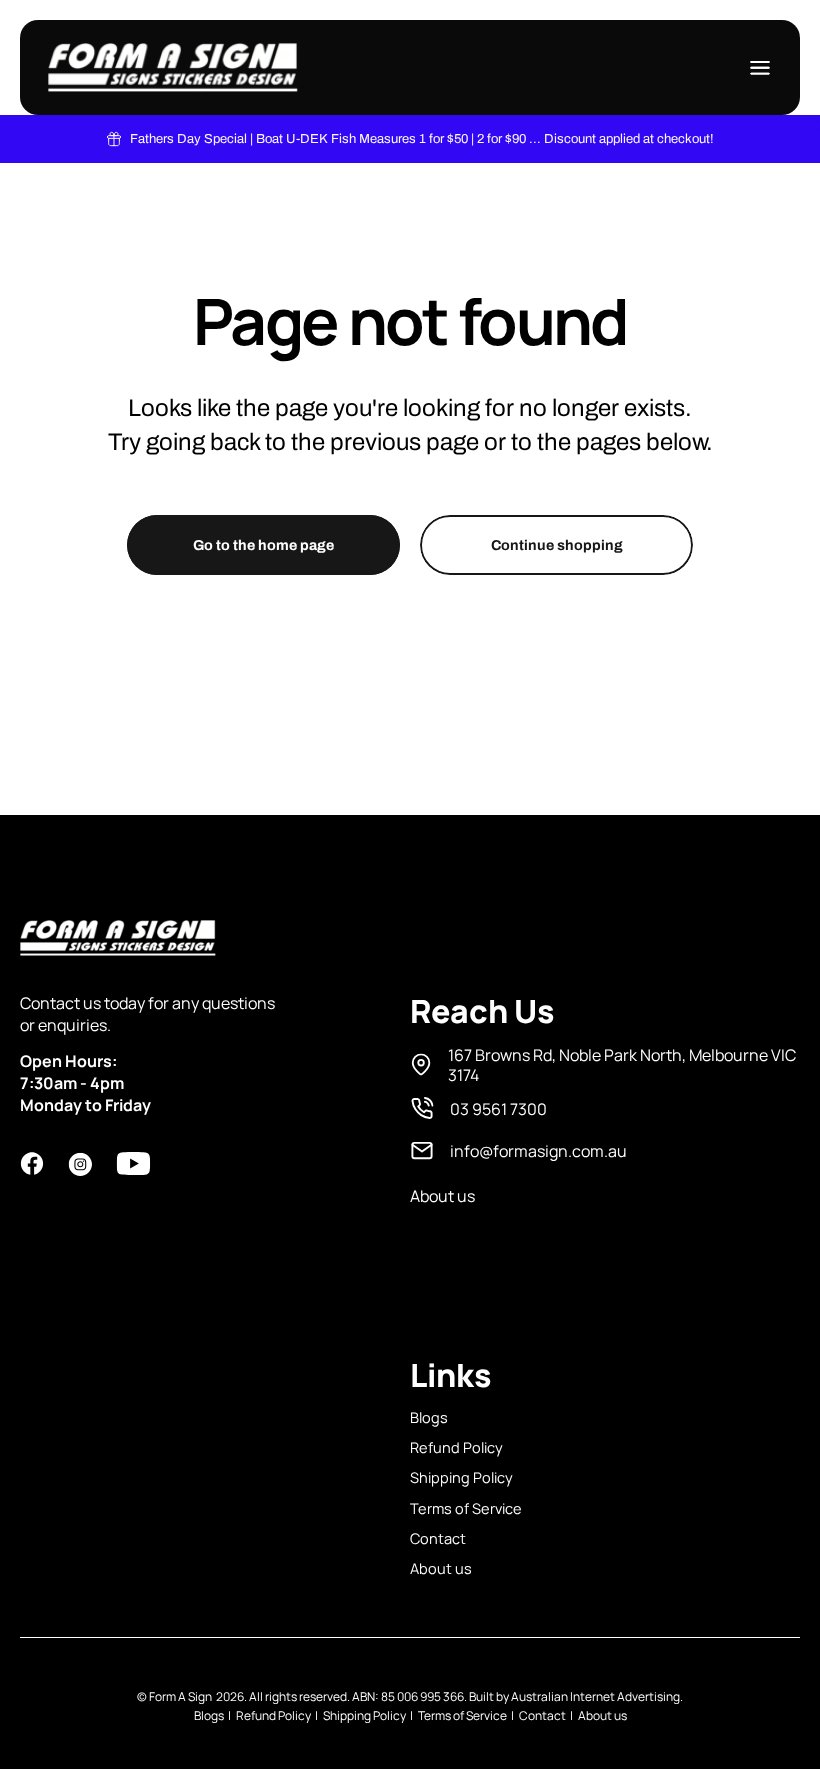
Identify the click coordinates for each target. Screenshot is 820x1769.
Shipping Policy (461, 1477)
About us (441, 1568)
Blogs (429, 1417)
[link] (605, 1065)
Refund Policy (456, 1447)
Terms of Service (466, 1508)
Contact (438, 1538)
